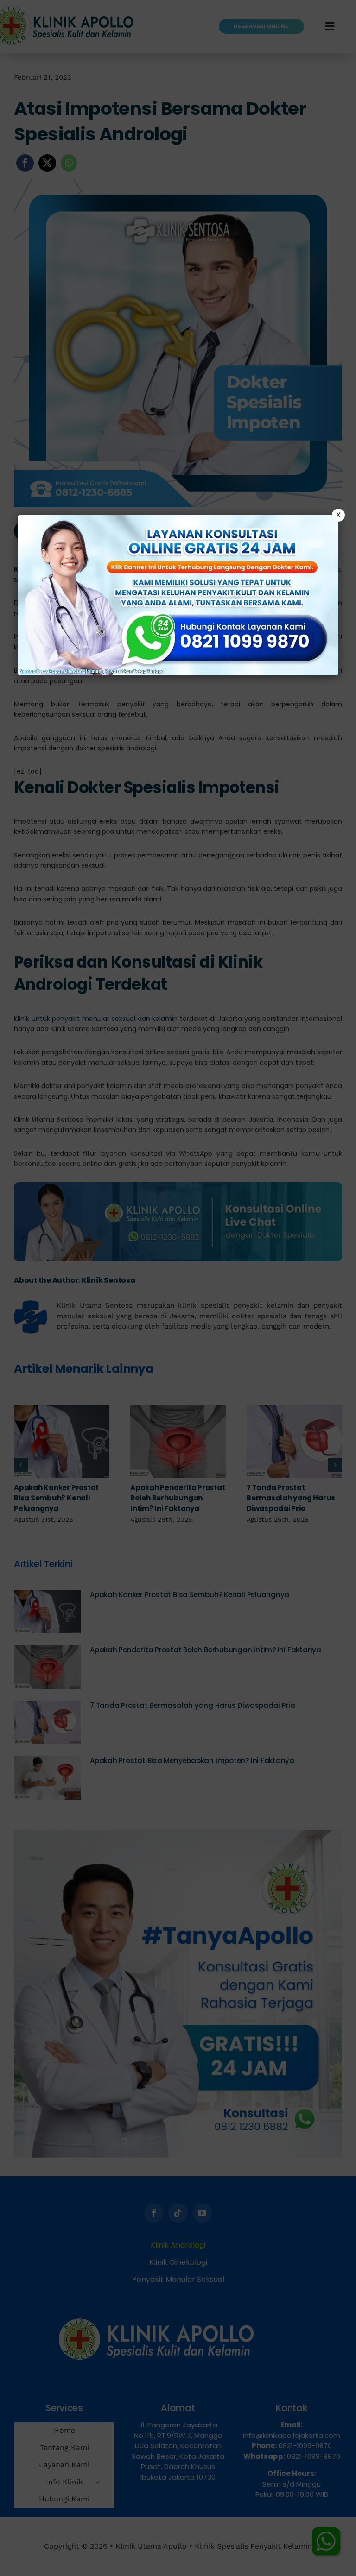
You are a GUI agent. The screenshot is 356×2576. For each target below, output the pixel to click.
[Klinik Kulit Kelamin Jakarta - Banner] (178, 595)
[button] (178, 1288)
